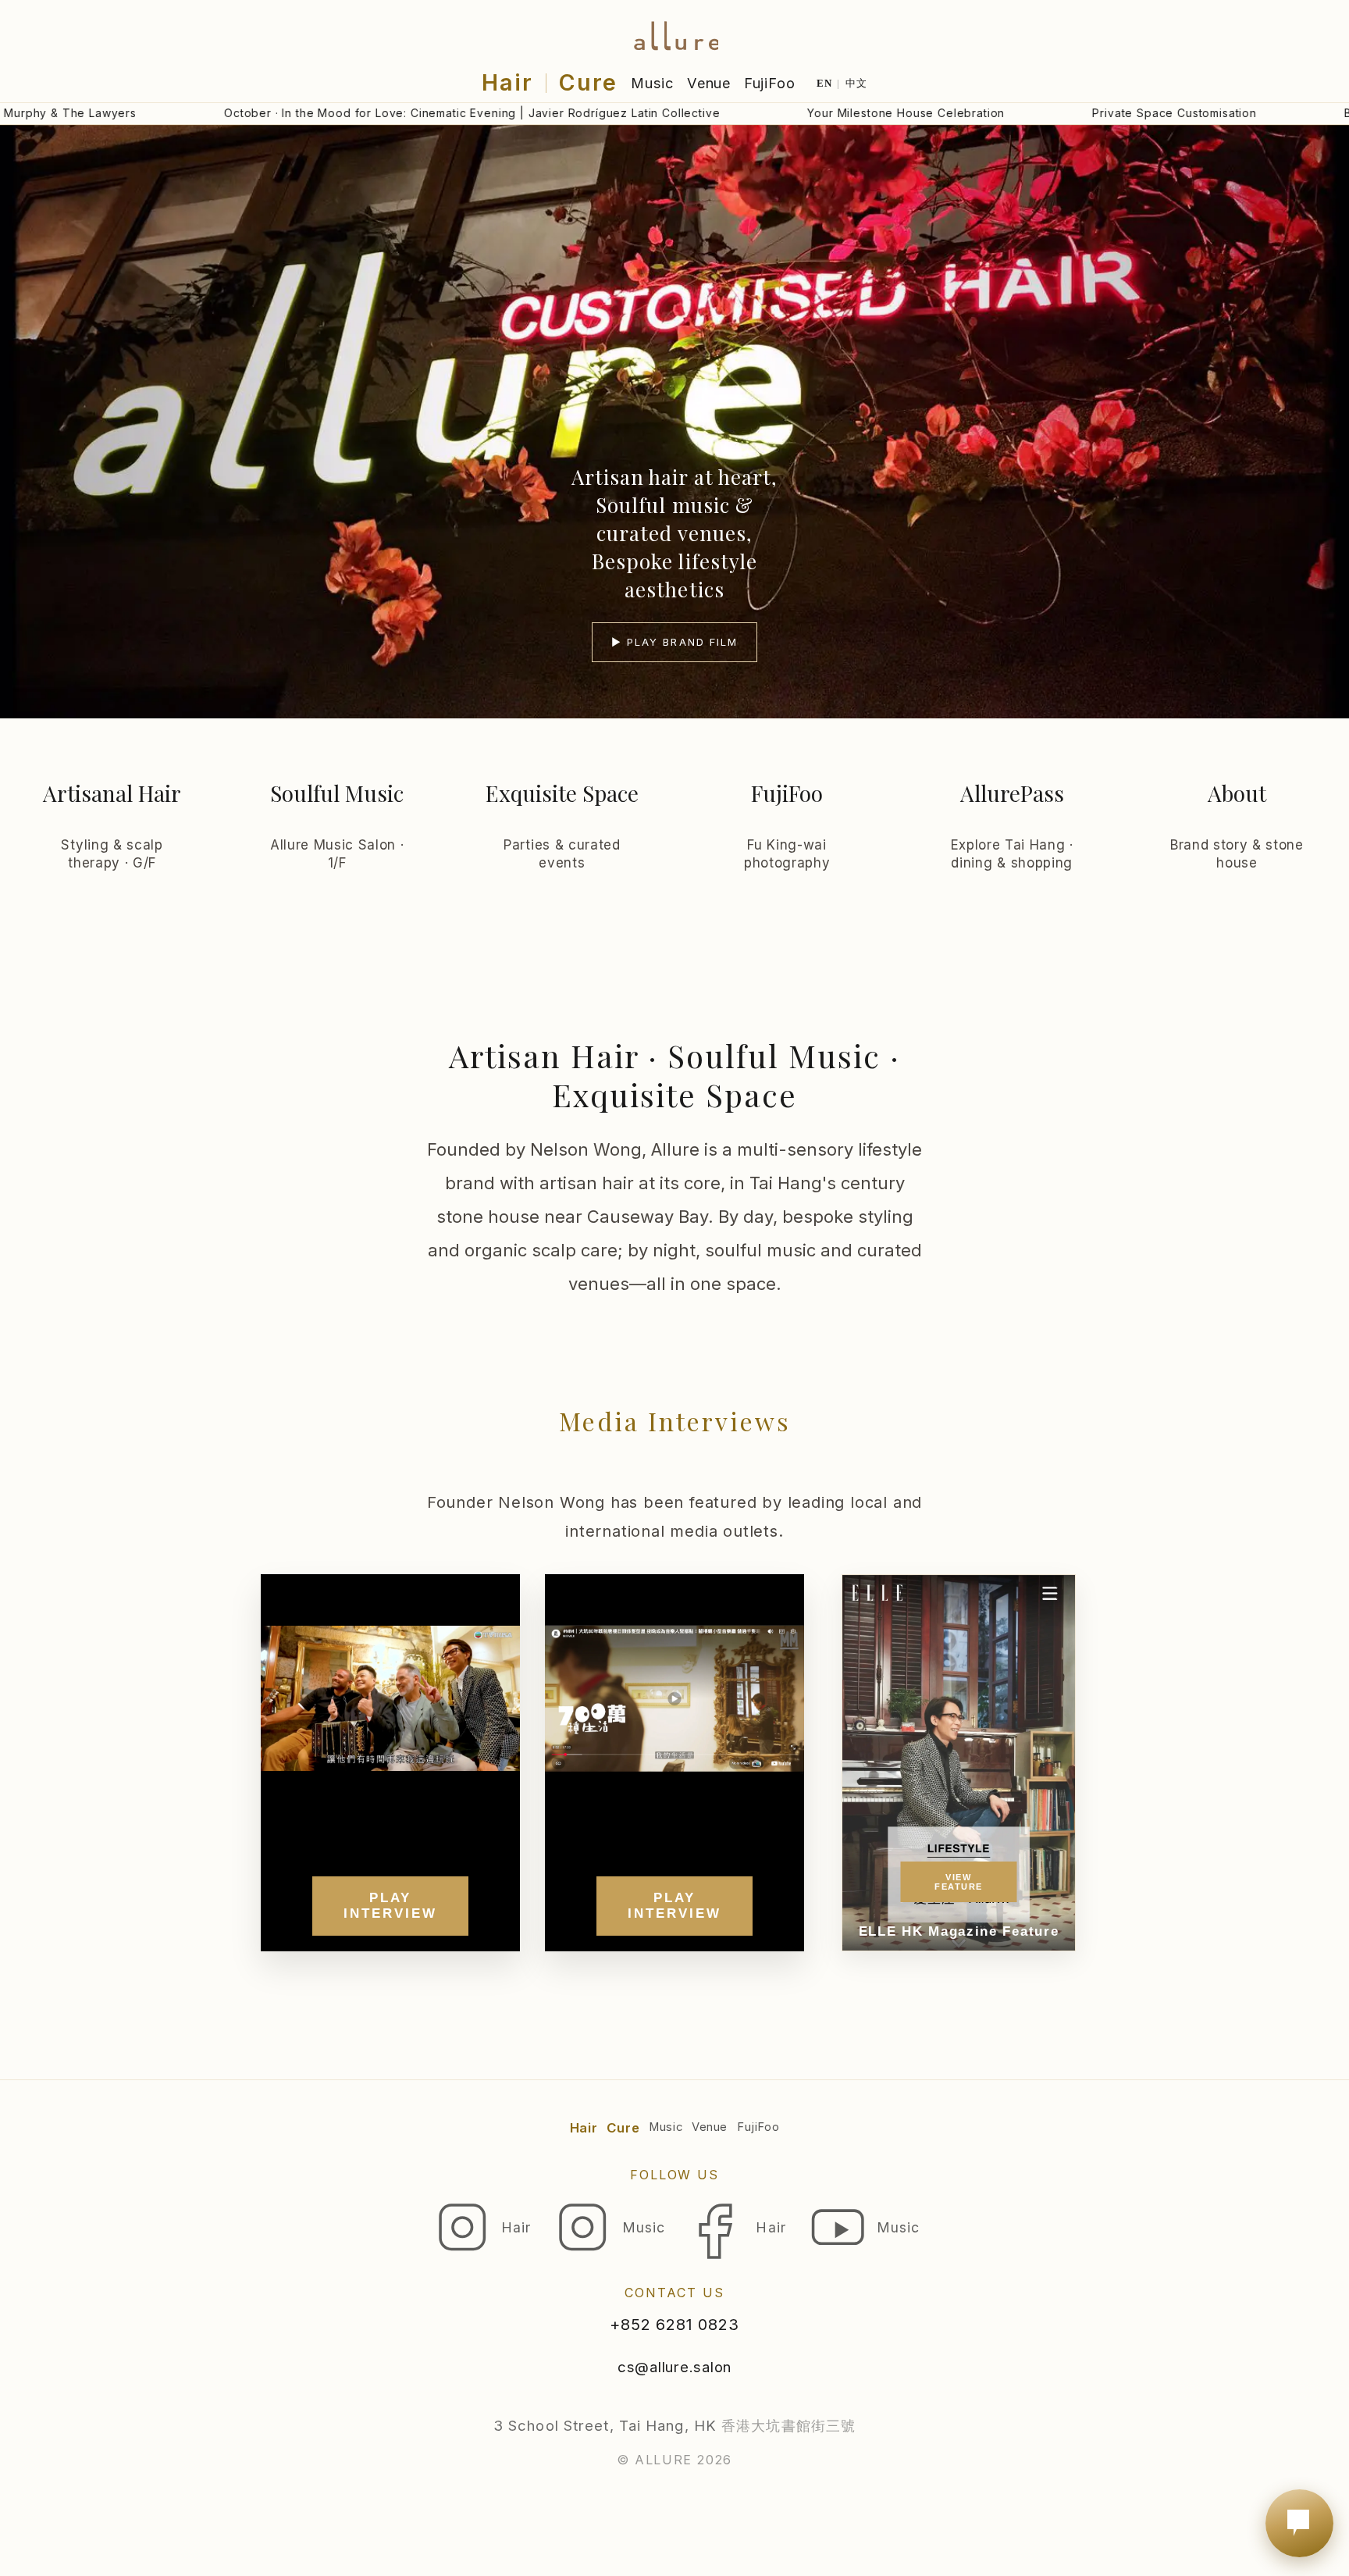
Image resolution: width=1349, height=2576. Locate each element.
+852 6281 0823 (674, 2325)
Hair (507, 82)
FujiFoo (770, 83)
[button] (674, 422)
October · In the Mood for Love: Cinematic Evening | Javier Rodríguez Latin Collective (365, 113)
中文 (857, 83)
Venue (709, 83)
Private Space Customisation (1068, 113)
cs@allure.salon (674, 2367)
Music (653, 83)
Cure (588, 82)
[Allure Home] (674, 32)
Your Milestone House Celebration (799, 113)
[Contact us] (1299, 2523)
